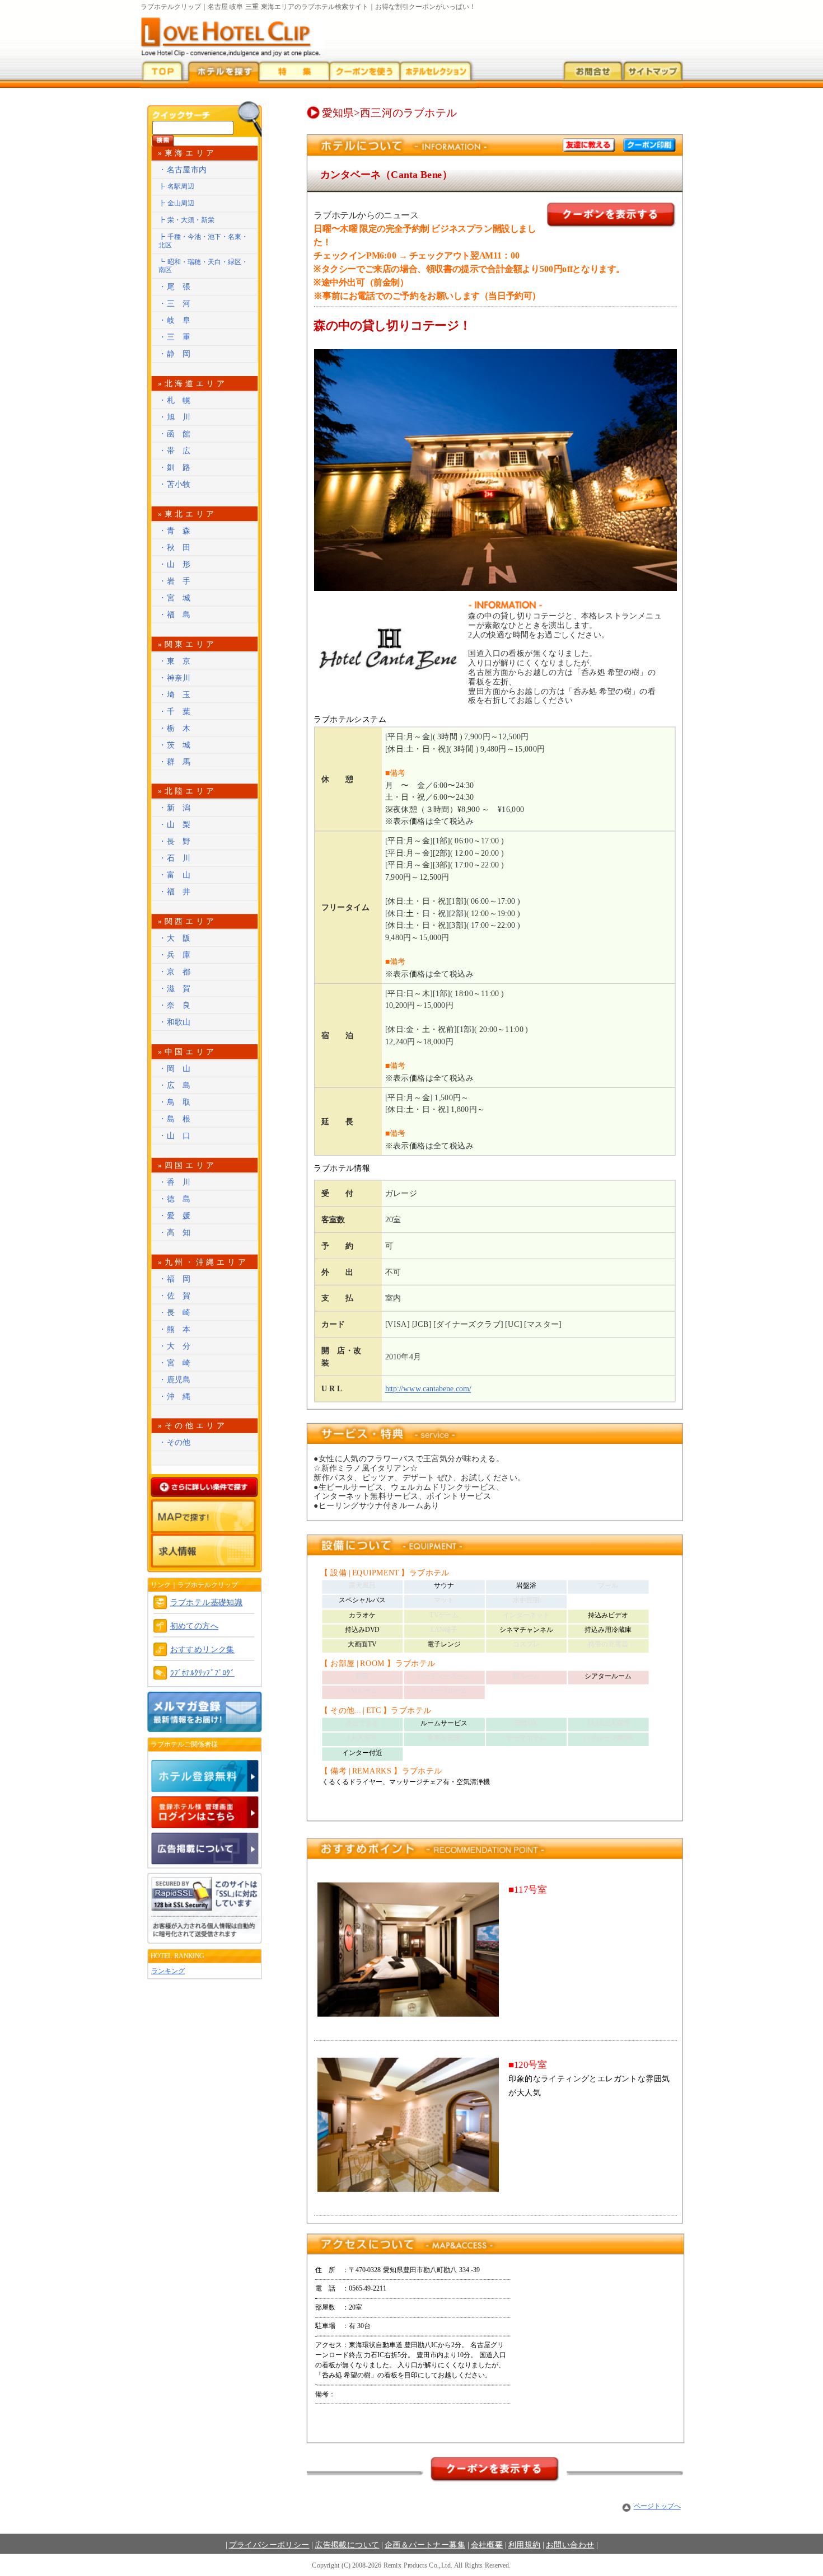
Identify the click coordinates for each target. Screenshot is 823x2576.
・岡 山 (175, 1069)
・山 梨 (175, 825)
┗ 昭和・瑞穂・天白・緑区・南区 (203, 266)
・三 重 (175, 337)
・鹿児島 (175, 1379)
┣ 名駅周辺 (176, 186)
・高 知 (175, 1233)
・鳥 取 (175, 1102)
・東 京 (175, 661)
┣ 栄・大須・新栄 (186, 220)
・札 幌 (175, 400)
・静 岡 (175, 354)
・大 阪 (175, 938)
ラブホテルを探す (222, 74)
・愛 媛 (175, 1216)
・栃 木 (175, 728)
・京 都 (175, 972)
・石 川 (175, 858)
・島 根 (175, 1119)
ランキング (168, 1971)
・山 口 (175, 1136)
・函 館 (175, 434)
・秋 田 (175, 548)
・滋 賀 (175, 989)
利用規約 (525, 2544)
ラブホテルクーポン (365, 74)
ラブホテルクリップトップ (162, 74)
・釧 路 (175, 468)
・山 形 (175, 564)
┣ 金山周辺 (176, 203)
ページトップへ (657, 2506)
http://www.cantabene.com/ (428, 1389)
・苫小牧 (175, 484)
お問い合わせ (570, 2544)
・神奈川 (175, 677)
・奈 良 (175, 1005)
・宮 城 (175, 598)
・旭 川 (175, 417)
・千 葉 (175, 711)
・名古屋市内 (183, 170)
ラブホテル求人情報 (205, 1550)
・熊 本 (175, 1329)
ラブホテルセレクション (438, 74)
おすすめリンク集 (202, 1650)
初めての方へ (194, 1626)
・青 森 (175, 531)
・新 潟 (175, 808)
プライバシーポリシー (269, 2544)
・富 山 (175, 875)
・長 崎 (175, 1312)
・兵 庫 (175, 955)
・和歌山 (175, 1022)
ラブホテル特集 (294, 74)
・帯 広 (175, 451)
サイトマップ (652, 74)
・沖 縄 (175, 1396)
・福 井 (175, 892)
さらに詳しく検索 (205, 1487)
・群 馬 (175, 761)
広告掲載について (347, 2544)
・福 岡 (175, 1278)
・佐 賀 (175, 1295)
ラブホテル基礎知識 (207, 1603)
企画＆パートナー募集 (425, 2544)
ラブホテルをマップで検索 (205, 1516)
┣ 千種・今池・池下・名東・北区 (203, 241)
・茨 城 (175, 745)
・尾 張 (175, 287)
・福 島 (175, 615)
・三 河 (175, 304)
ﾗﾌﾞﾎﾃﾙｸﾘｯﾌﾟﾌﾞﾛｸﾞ (202, 1673)
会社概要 (487, 2544)
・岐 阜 (175, 320)
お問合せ (592, 74)
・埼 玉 (175, 694)
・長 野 (175, 841)
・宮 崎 (175, 1362)
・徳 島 (175, 1199)
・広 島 (175, 1085)
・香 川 (175, 1182)
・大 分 (175, 1346)
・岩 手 (175, 581)
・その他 (175, 1442)
